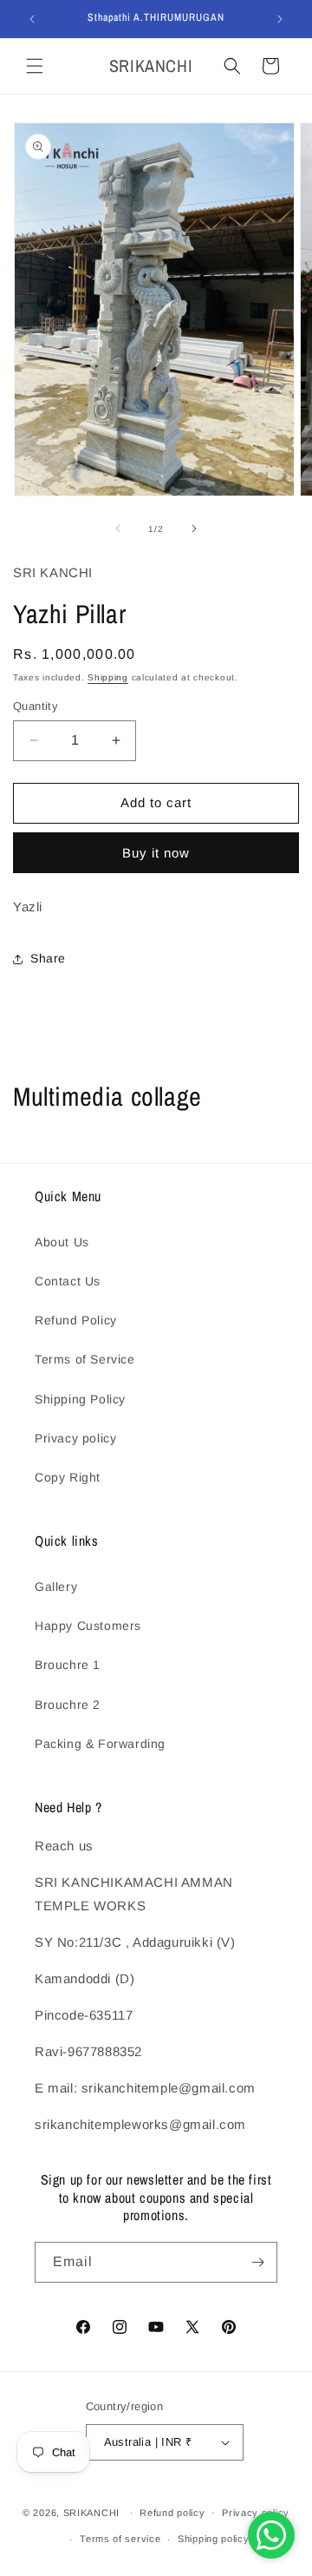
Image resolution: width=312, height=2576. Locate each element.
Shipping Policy (80, 1399)
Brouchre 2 (68, 1705)
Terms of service (120, 2539)
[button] (35, 66)
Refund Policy (76, 1320)
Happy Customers (88, 1626)
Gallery (56, 1587)
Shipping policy (214, 2539)
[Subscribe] (257, 2262)
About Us (62, 1242)
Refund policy (172, 2513)
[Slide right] (194, 529)
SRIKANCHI (91, 2512)
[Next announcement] (280, 19)
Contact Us (68, 1281)
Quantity (36, 706)
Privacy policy (75, 1438)
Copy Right (68, 1477)
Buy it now (156, 853)
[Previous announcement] (32, 19)
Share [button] (48, 958)
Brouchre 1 (68, 1665)
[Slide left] (118, 529)
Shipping (108, 677)
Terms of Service (85, 1359)
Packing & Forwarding (100, 1744)
